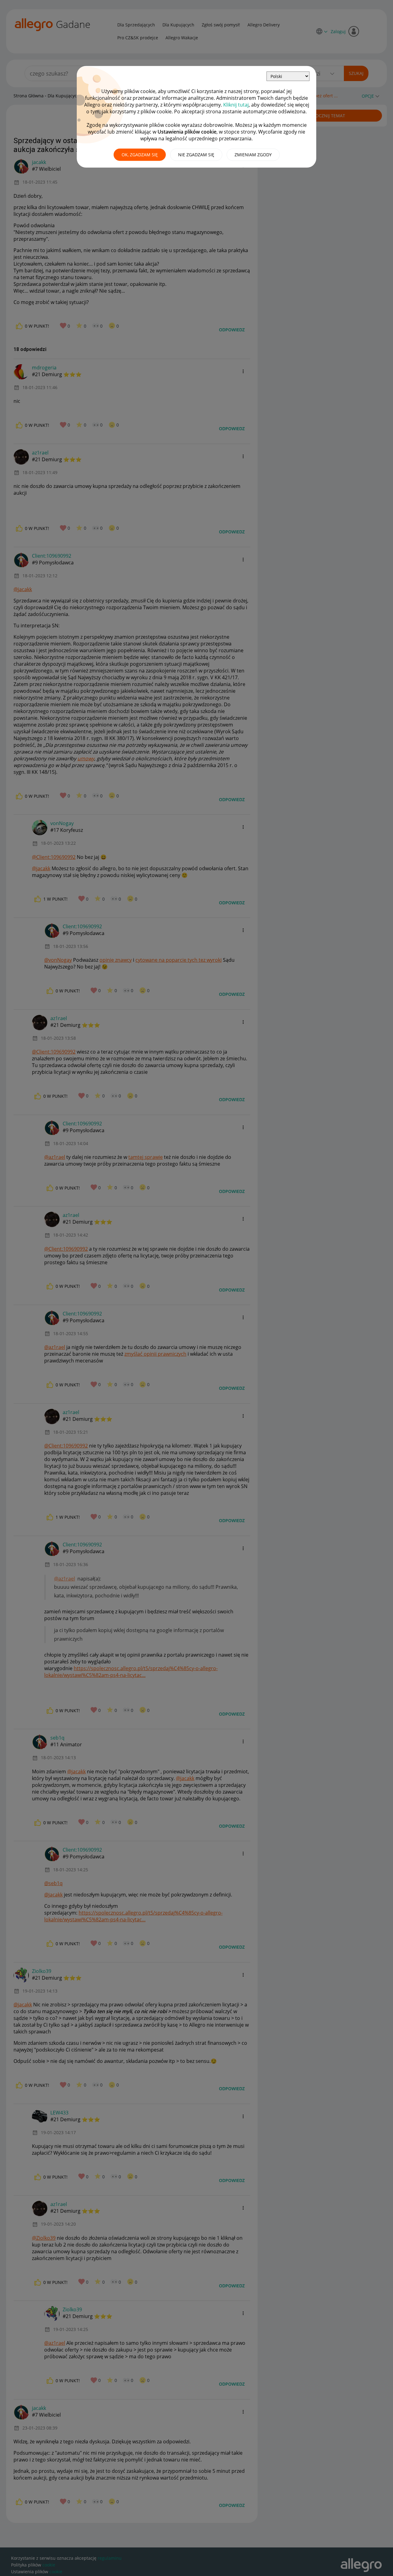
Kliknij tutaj (236, 105)
